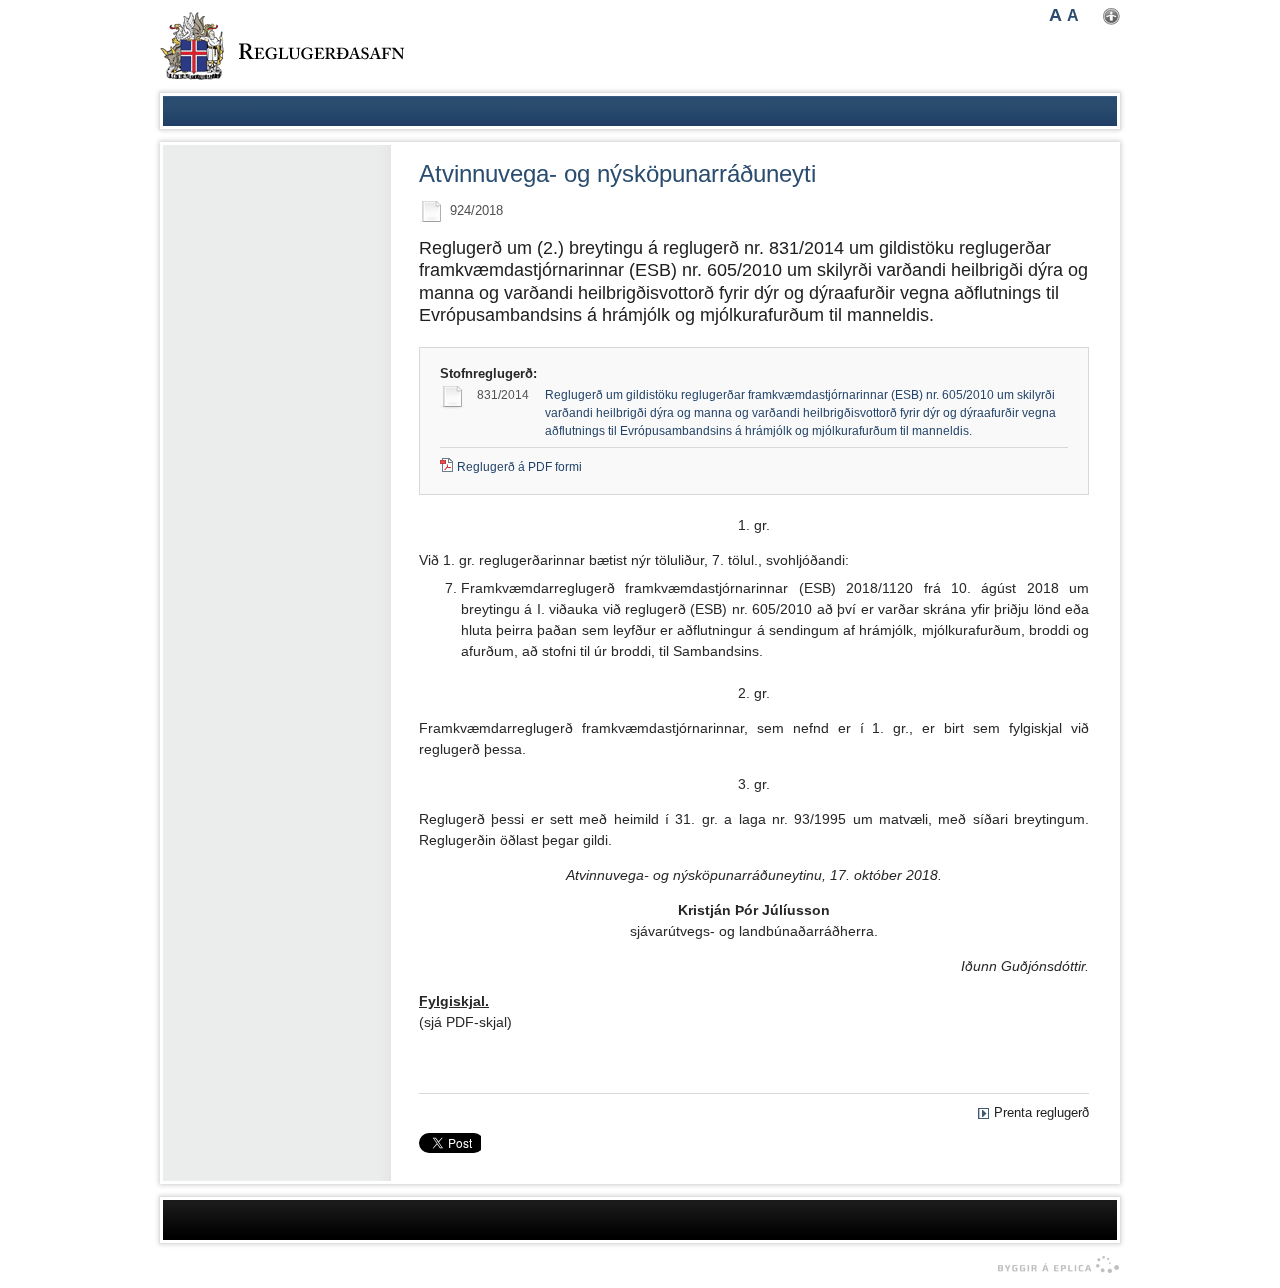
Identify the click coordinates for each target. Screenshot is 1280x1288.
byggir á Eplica (1053, 1265)
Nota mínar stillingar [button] (1111, 16)
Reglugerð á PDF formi (519, 467)
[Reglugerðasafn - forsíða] (282, 46)
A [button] (1055, 15)
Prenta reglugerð (1041, 1112)
